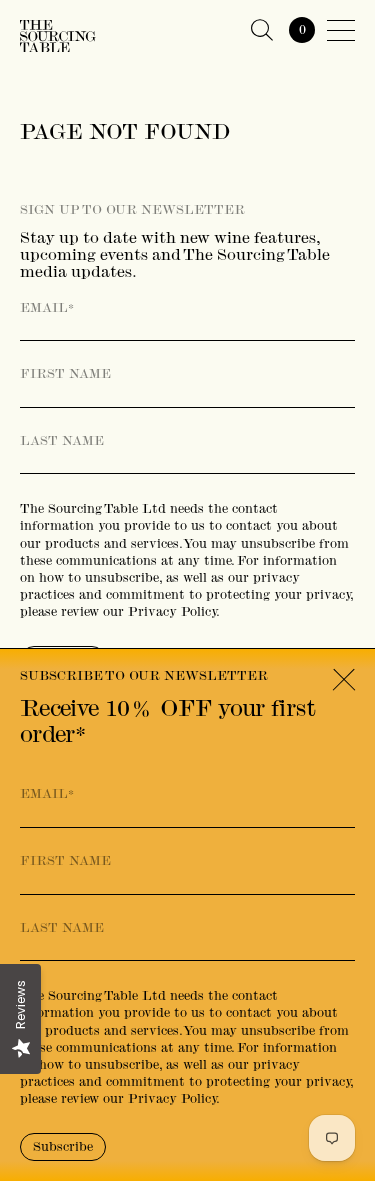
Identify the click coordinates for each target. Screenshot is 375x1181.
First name (65, 374)
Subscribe (63, 1146)
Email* (47, 308)
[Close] (343, 680)
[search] (262, 30)
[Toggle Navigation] (341, 30)
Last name (62, 441)
